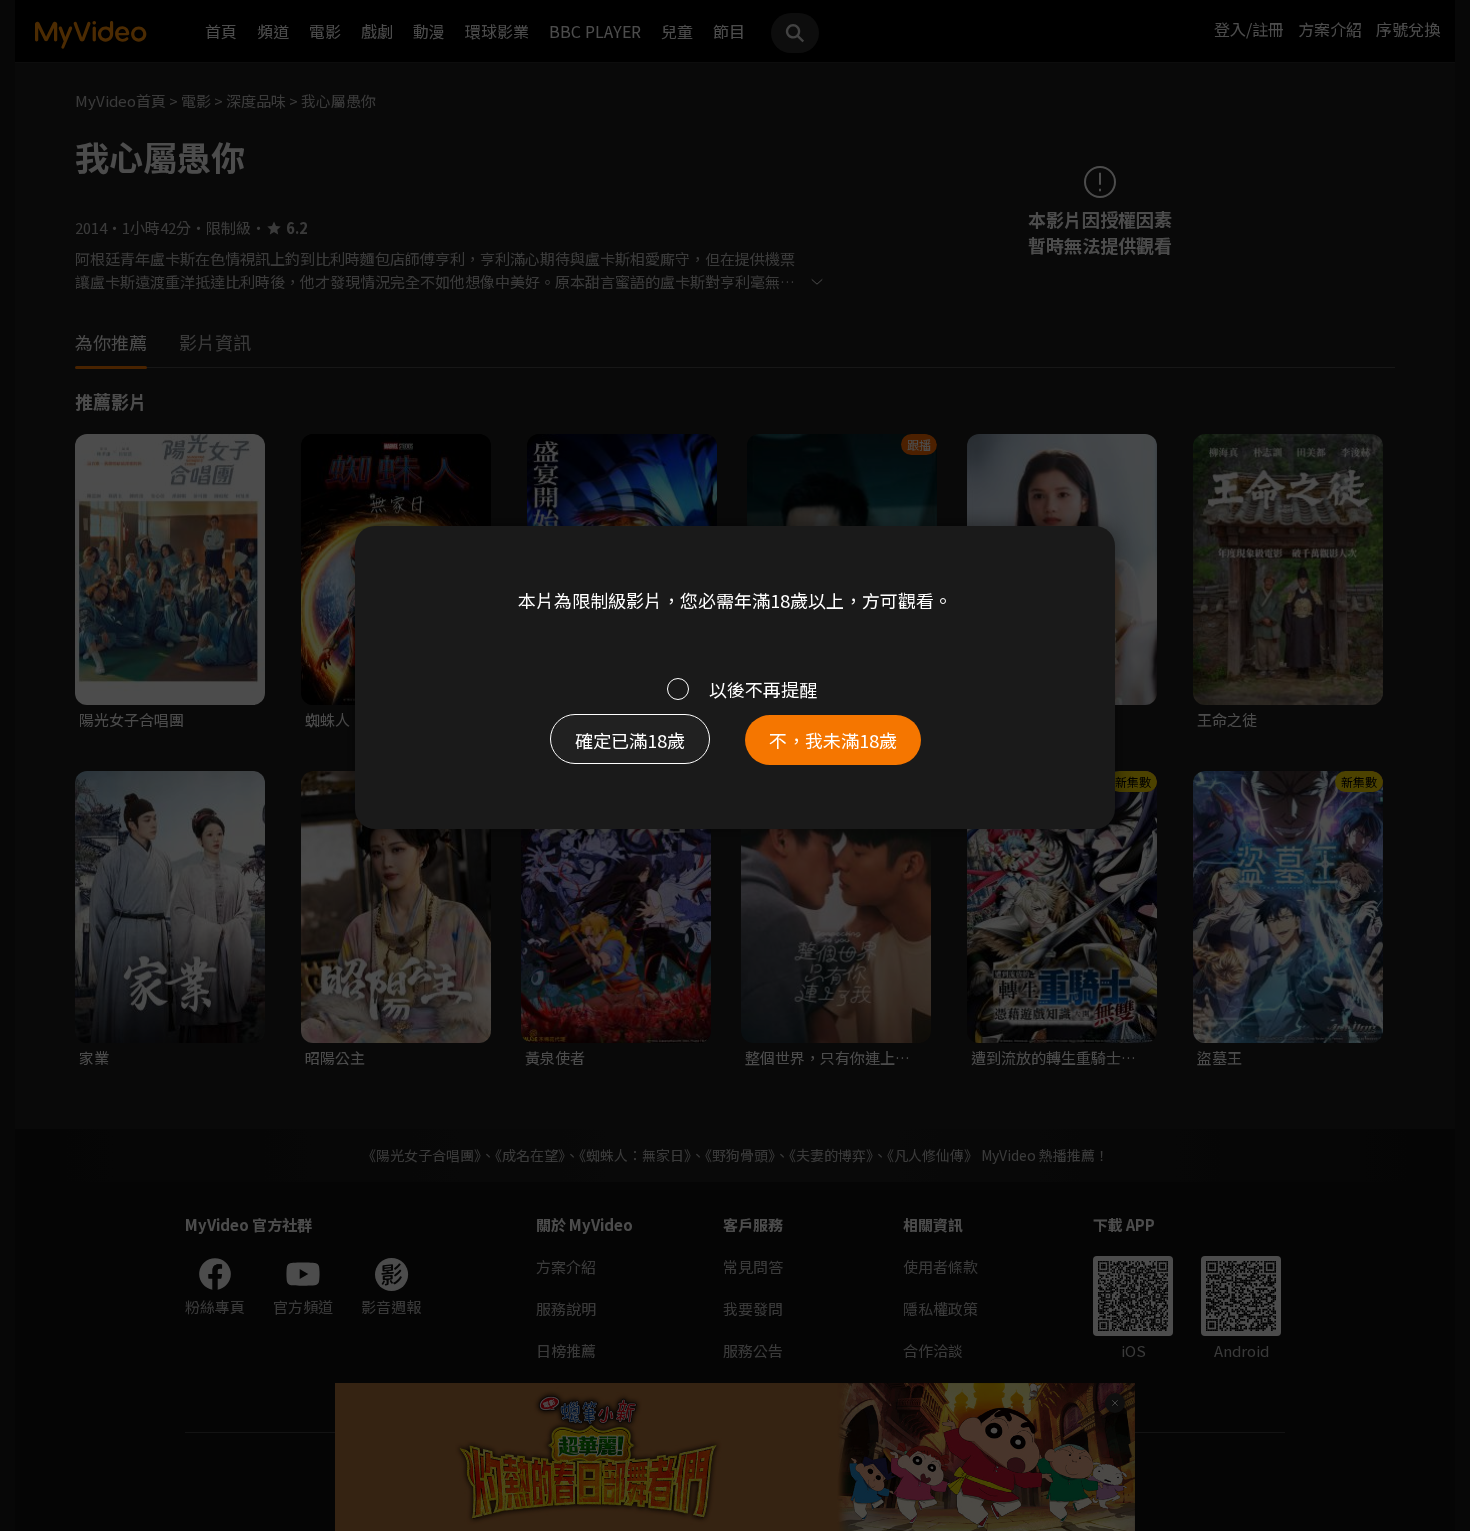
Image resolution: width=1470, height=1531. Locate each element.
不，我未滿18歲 (833, 740)
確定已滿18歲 (630, 740)
